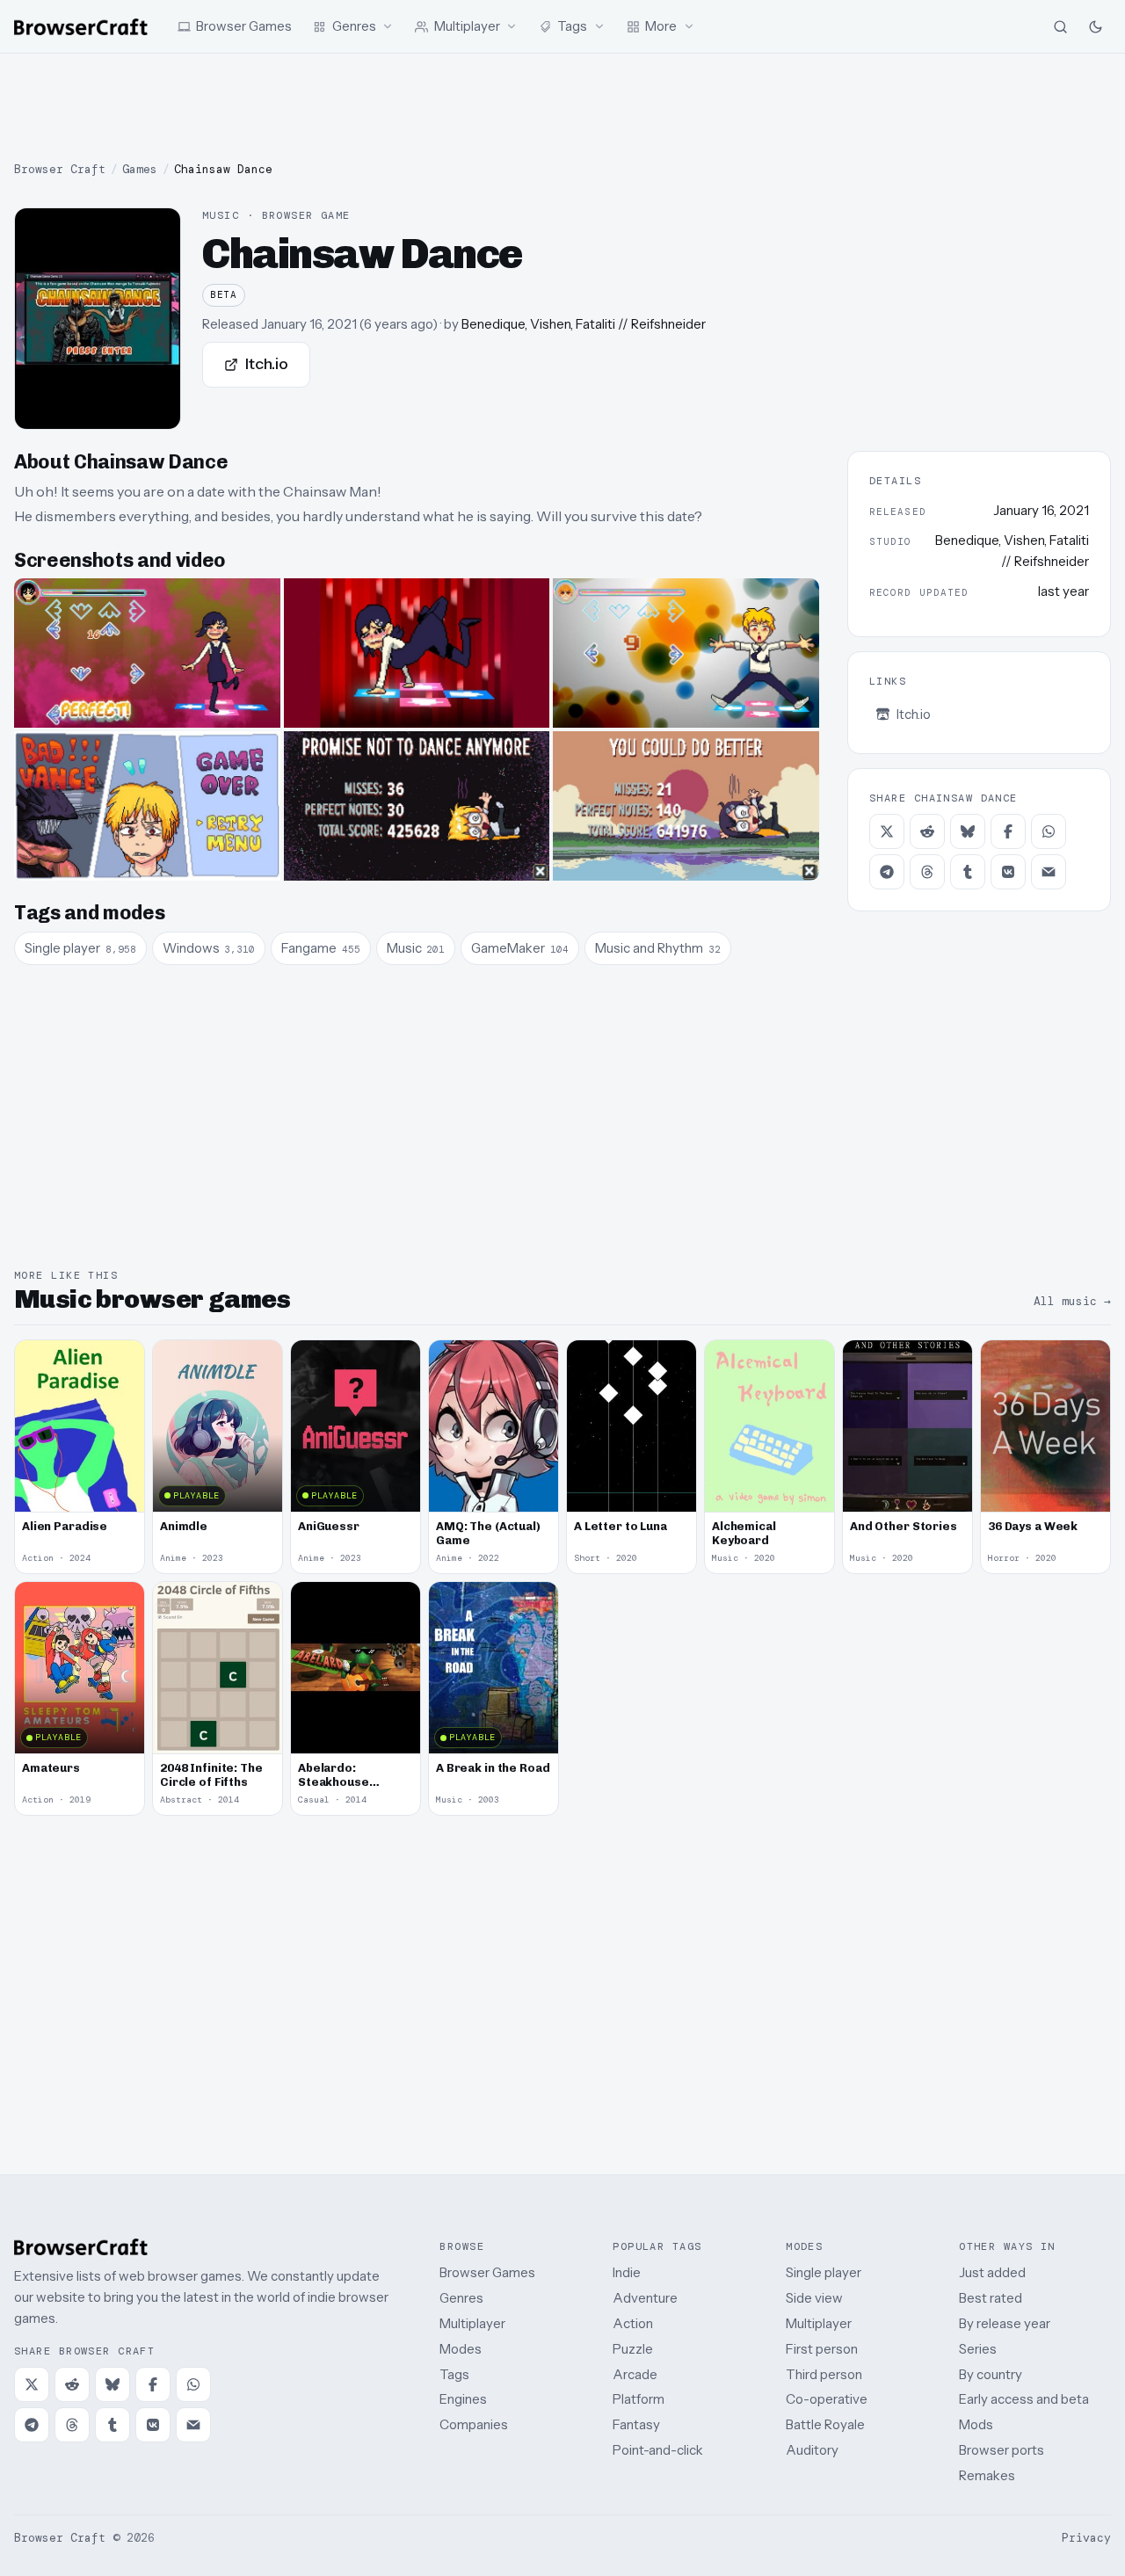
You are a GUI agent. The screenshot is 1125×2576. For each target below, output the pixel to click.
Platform (639, 2399)
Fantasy (636, 2424)
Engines (463, 2399)
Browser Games (487, 2272)
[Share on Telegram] (887, 872)
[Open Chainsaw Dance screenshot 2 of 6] (417, 653)
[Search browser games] (1060, 26)
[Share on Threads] (927, 872)
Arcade (635, 2374)
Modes (461, 2349)
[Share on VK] (1008, 872)
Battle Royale (825, 2424)
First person (822, 2349)
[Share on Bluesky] (968, 831)
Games (140, 169)
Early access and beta (1024, 2399)
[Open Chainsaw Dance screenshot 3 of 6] (686, 653)
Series (978, 2349)
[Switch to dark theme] (1095, 26)
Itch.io (267, 364)
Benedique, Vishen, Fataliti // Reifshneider (584, 324)
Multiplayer (472, 2323)
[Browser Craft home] (81, 27)
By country (991, 2374)
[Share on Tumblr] (968, 872)
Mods (976, 2424)
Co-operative (827, 2399)
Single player (824, 2272)
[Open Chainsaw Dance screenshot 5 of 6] (417, 806)
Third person (824, 2374)
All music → (1072, 1301)
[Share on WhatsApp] (1049, 831)
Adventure (645, 2298)
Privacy (1086, 2538)
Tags (454, 2374)
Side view (814, 2298)
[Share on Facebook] (1008, 831)
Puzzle (633, 2349)
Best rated (991, 2298)
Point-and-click (658, 2450)
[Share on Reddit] (927, 831)
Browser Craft (60, 169)
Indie (627, 2272)
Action (633, 2323)
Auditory (812, 2450)
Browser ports (1002, 2450)
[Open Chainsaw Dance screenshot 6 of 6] (686, 806)
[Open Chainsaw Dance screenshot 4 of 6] (147, 806)
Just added (992, 2272)
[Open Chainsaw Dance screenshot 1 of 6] (147, 653)
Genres (461, 2298)
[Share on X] (887, 831)
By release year (1005, 2323)
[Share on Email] (1049, 872)
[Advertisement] (562, 107)
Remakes (987, 2475)
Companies (474, 2424)
